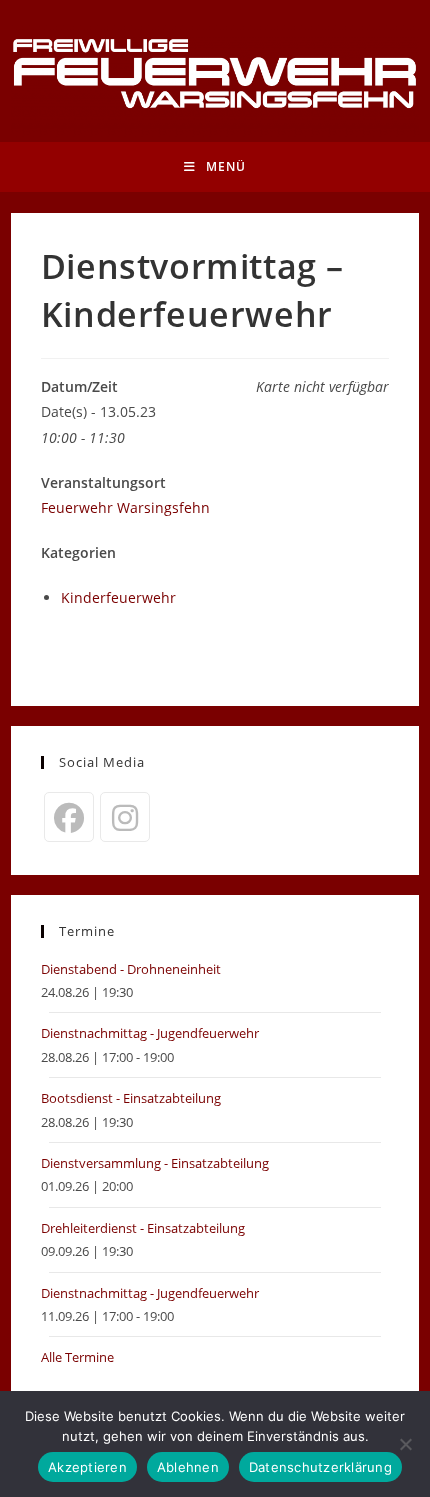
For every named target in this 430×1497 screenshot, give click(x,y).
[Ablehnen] (405, 1444)
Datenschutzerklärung (320, 1467)
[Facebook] (69, 817)
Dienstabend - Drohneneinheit (131, 969)
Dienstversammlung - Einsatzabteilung (155, 1163)
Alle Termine (77, 1357)
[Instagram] (125, 817)
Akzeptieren (87, 1467)
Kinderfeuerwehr (118, 597)
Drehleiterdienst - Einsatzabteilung (143, 1228)
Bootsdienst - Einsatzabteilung (131, 1098)
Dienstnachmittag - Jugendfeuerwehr (150, 1033)
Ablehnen (188, 1467)
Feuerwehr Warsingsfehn (125, 507)
